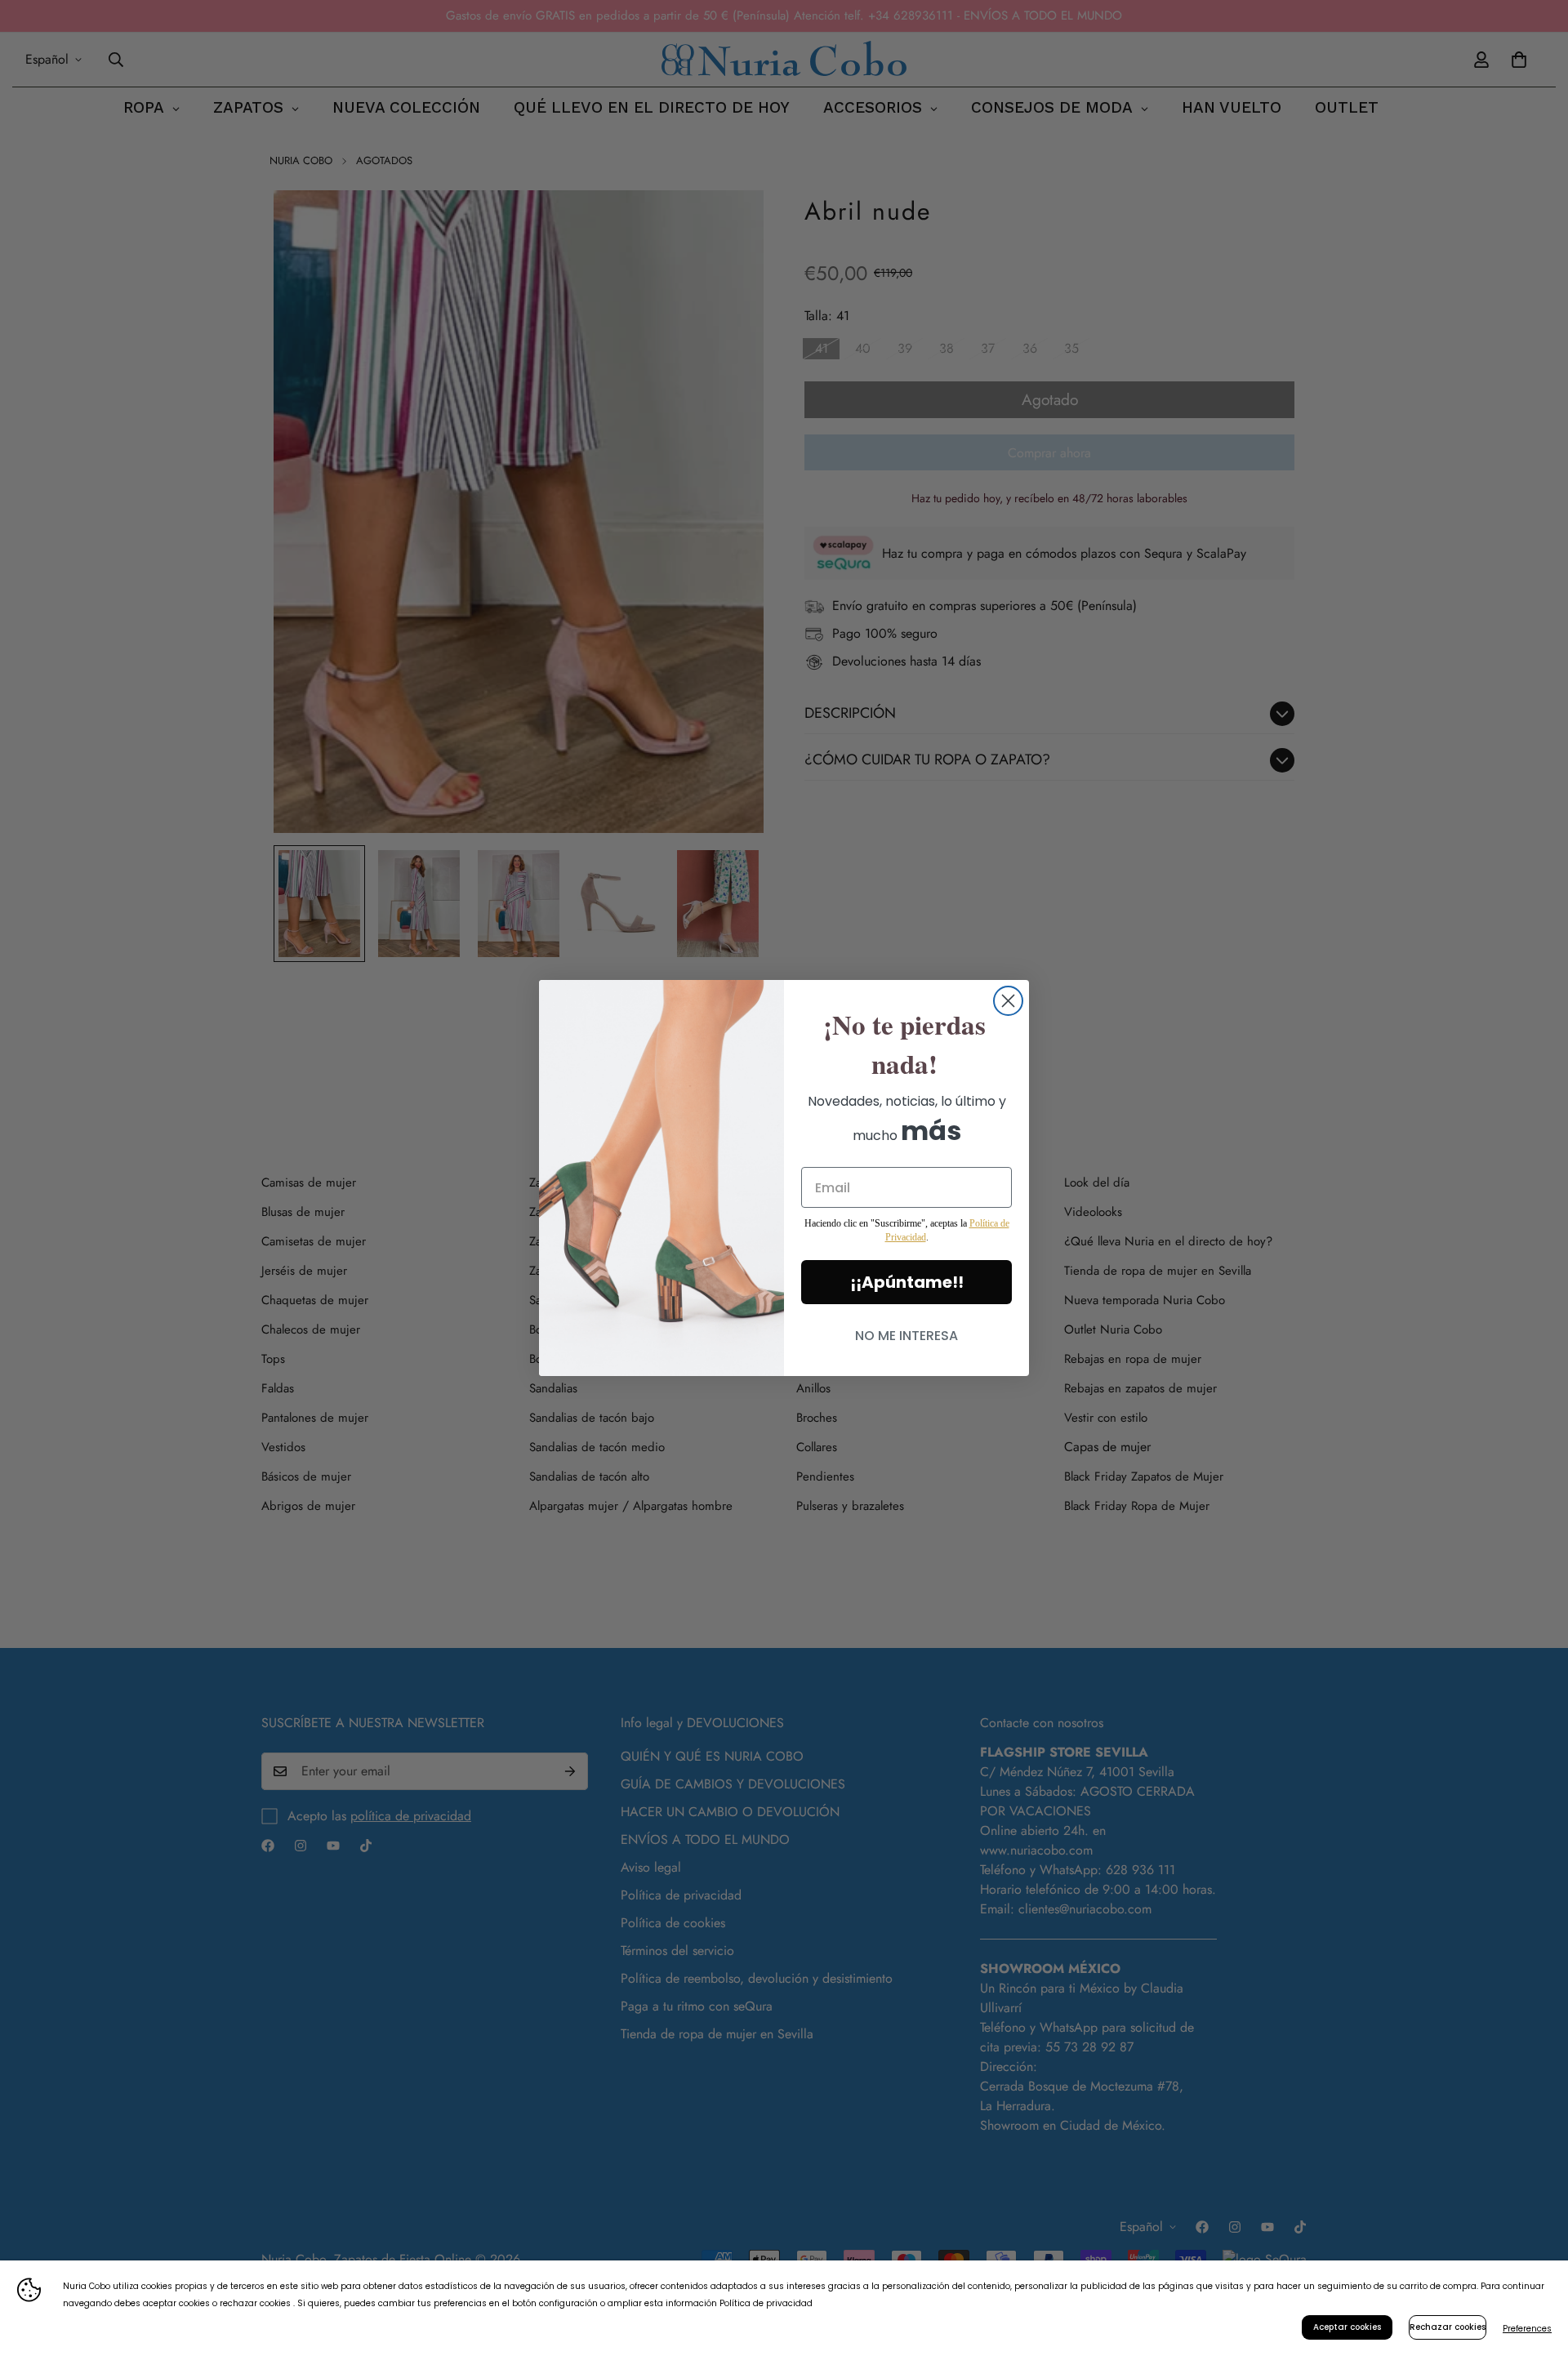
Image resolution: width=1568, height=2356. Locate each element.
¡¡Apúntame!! (907, 1282)
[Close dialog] (1008, 1001)
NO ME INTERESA (906, 1336)
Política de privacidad (766, 2303)
